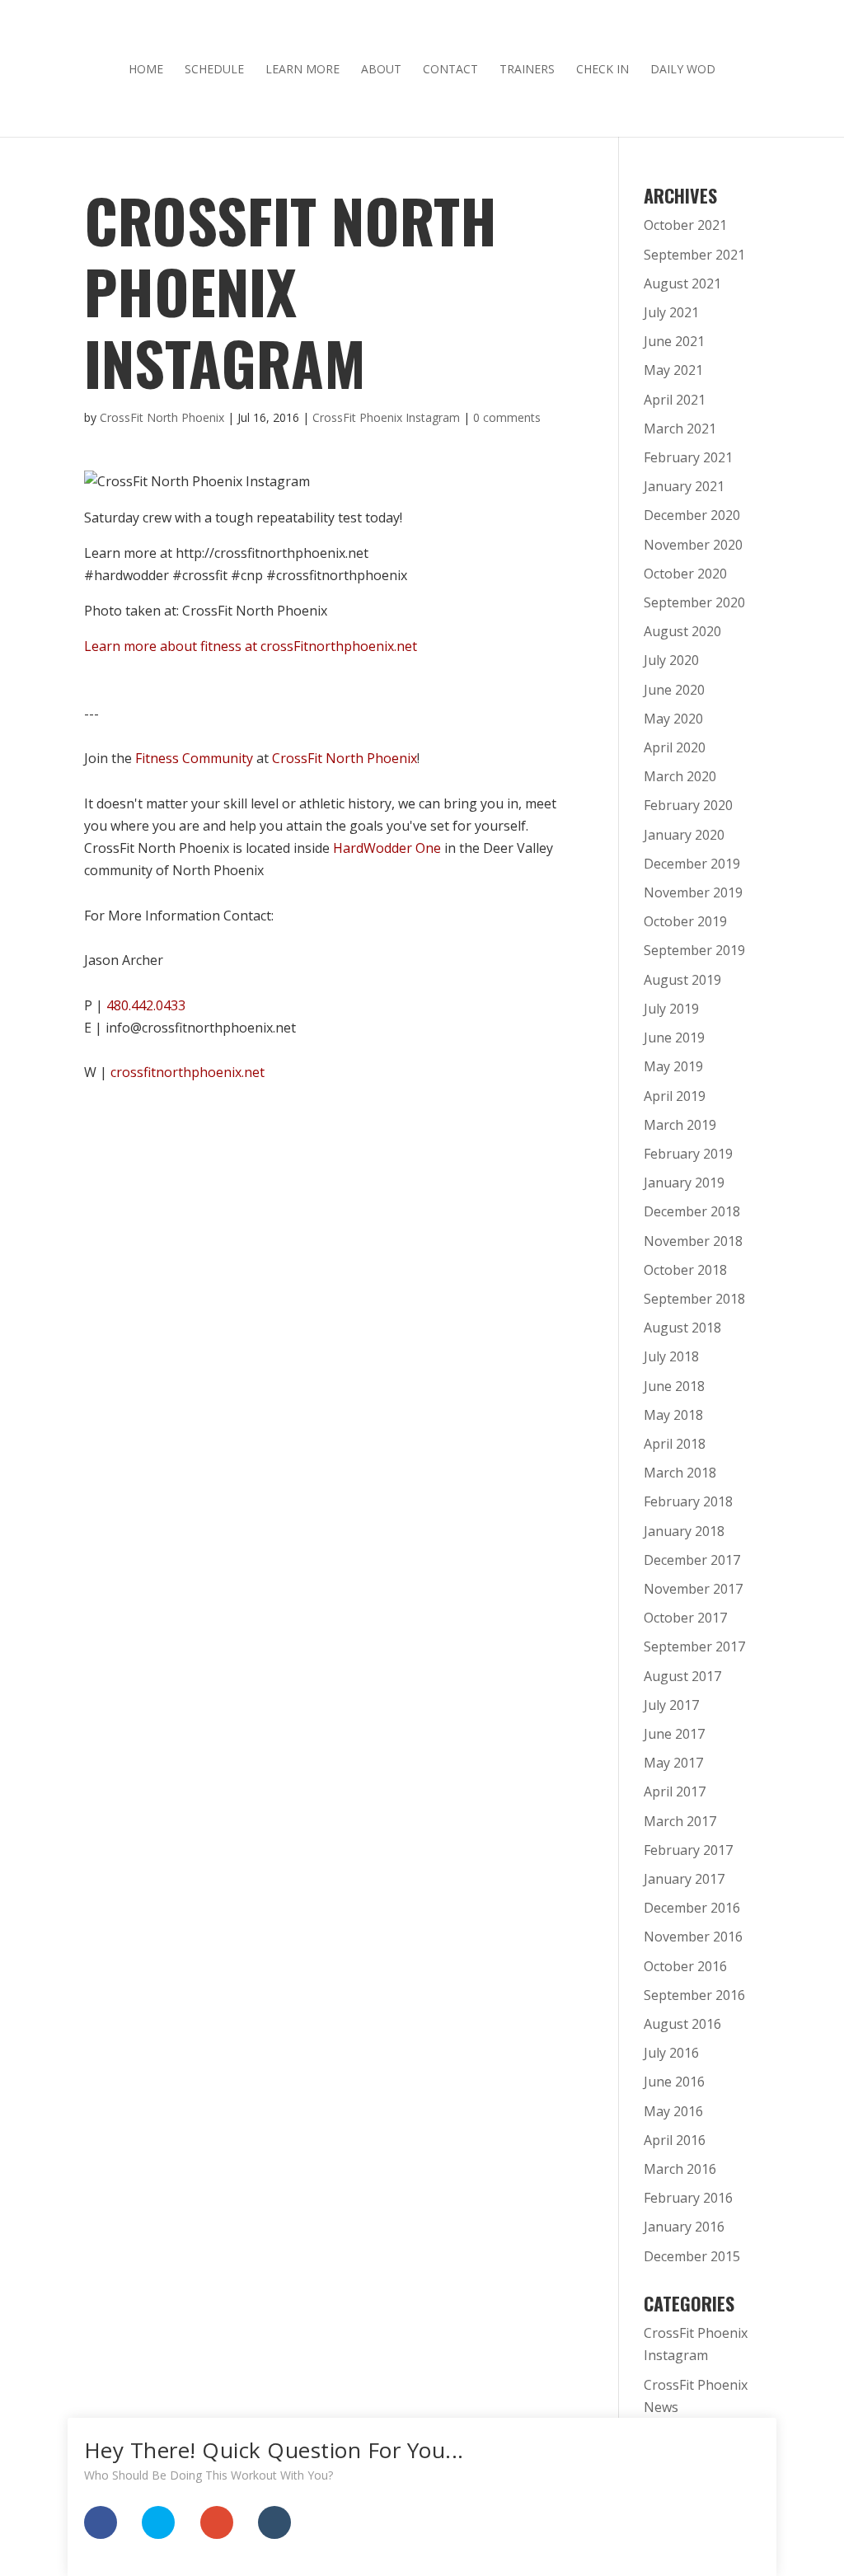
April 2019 (675, 1096)
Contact (450, 70)
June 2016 (674, 2082)
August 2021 (682, 283)
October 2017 (685, 1618)
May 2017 (673, 1763)
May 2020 (673, 719)
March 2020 (680, 776)
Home (146, 70)
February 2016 (688, 2198)
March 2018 (680, 1473)
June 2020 (674, 690)
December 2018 (692, 1211)
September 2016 (694, 1995)
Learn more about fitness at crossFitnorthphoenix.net (251, 646)
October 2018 (685, 1270)
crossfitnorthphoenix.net (188, 1072)
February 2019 (688, 1154)
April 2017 (675, 1791)
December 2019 (692, 864)
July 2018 (671, 1356)
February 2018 (688, 1501)
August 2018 (682, 1328)
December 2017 (692, 1560)
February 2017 (688, 1850)
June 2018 (674, 1386)
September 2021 (694, 255)
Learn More (302, 70)
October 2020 (685, 574)
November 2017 (693, 1589)
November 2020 (693, 545)
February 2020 (688, 805)
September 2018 (694, 1299)
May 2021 (673, 370)
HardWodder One (387, 848)
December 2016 (692, 1908)
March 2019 (680, 1125)
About (381, 70)
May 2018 (673, 1415)
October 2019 (685, 921)
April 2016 (675, 2140)
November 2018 (693, 1241)
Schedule (214, 70)
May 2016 (673, 2111)
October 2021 (685, 225)
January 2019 (684, 1183)
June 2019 (674, 1037)
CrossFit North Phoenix (162, 417)
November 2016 (693, 1937)
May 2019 (673, 1066)
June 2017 (674, 1734)
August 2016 (682, 2024)
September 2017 (694, 1646)
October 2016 (685, 1966)
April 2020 (675, 747)
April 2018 (675, 1444)
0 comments (507, 417)
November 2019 (693, 892)
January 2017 (684, 1879)
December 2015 (692, 2256)
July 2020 (671, 660)
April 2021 (675, 400)
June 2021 (674, 341)
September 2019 (694, 950)
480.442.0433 (146, 1005)
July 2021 (671, 312)
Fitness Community (194, 758)
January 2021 (684, 486)
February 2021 (688, 457)
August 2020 (682, 631)
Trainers (527, 70)
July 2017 (671, 1705)
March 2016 (680, 2169)
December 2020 (692, 515)
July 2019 (671, 1009)
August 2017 (682, 1676)
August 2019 (682, 980)
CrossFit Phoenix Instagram (386, 417)
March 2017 (680, 1821)
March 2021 (680, 429)
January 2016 (684, 2227)
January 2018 (684, 1531)
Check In (603, 70)
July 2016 (671, 2053)
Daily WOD (683, 70)
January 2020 (684, 835)
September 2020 (694, 602)
